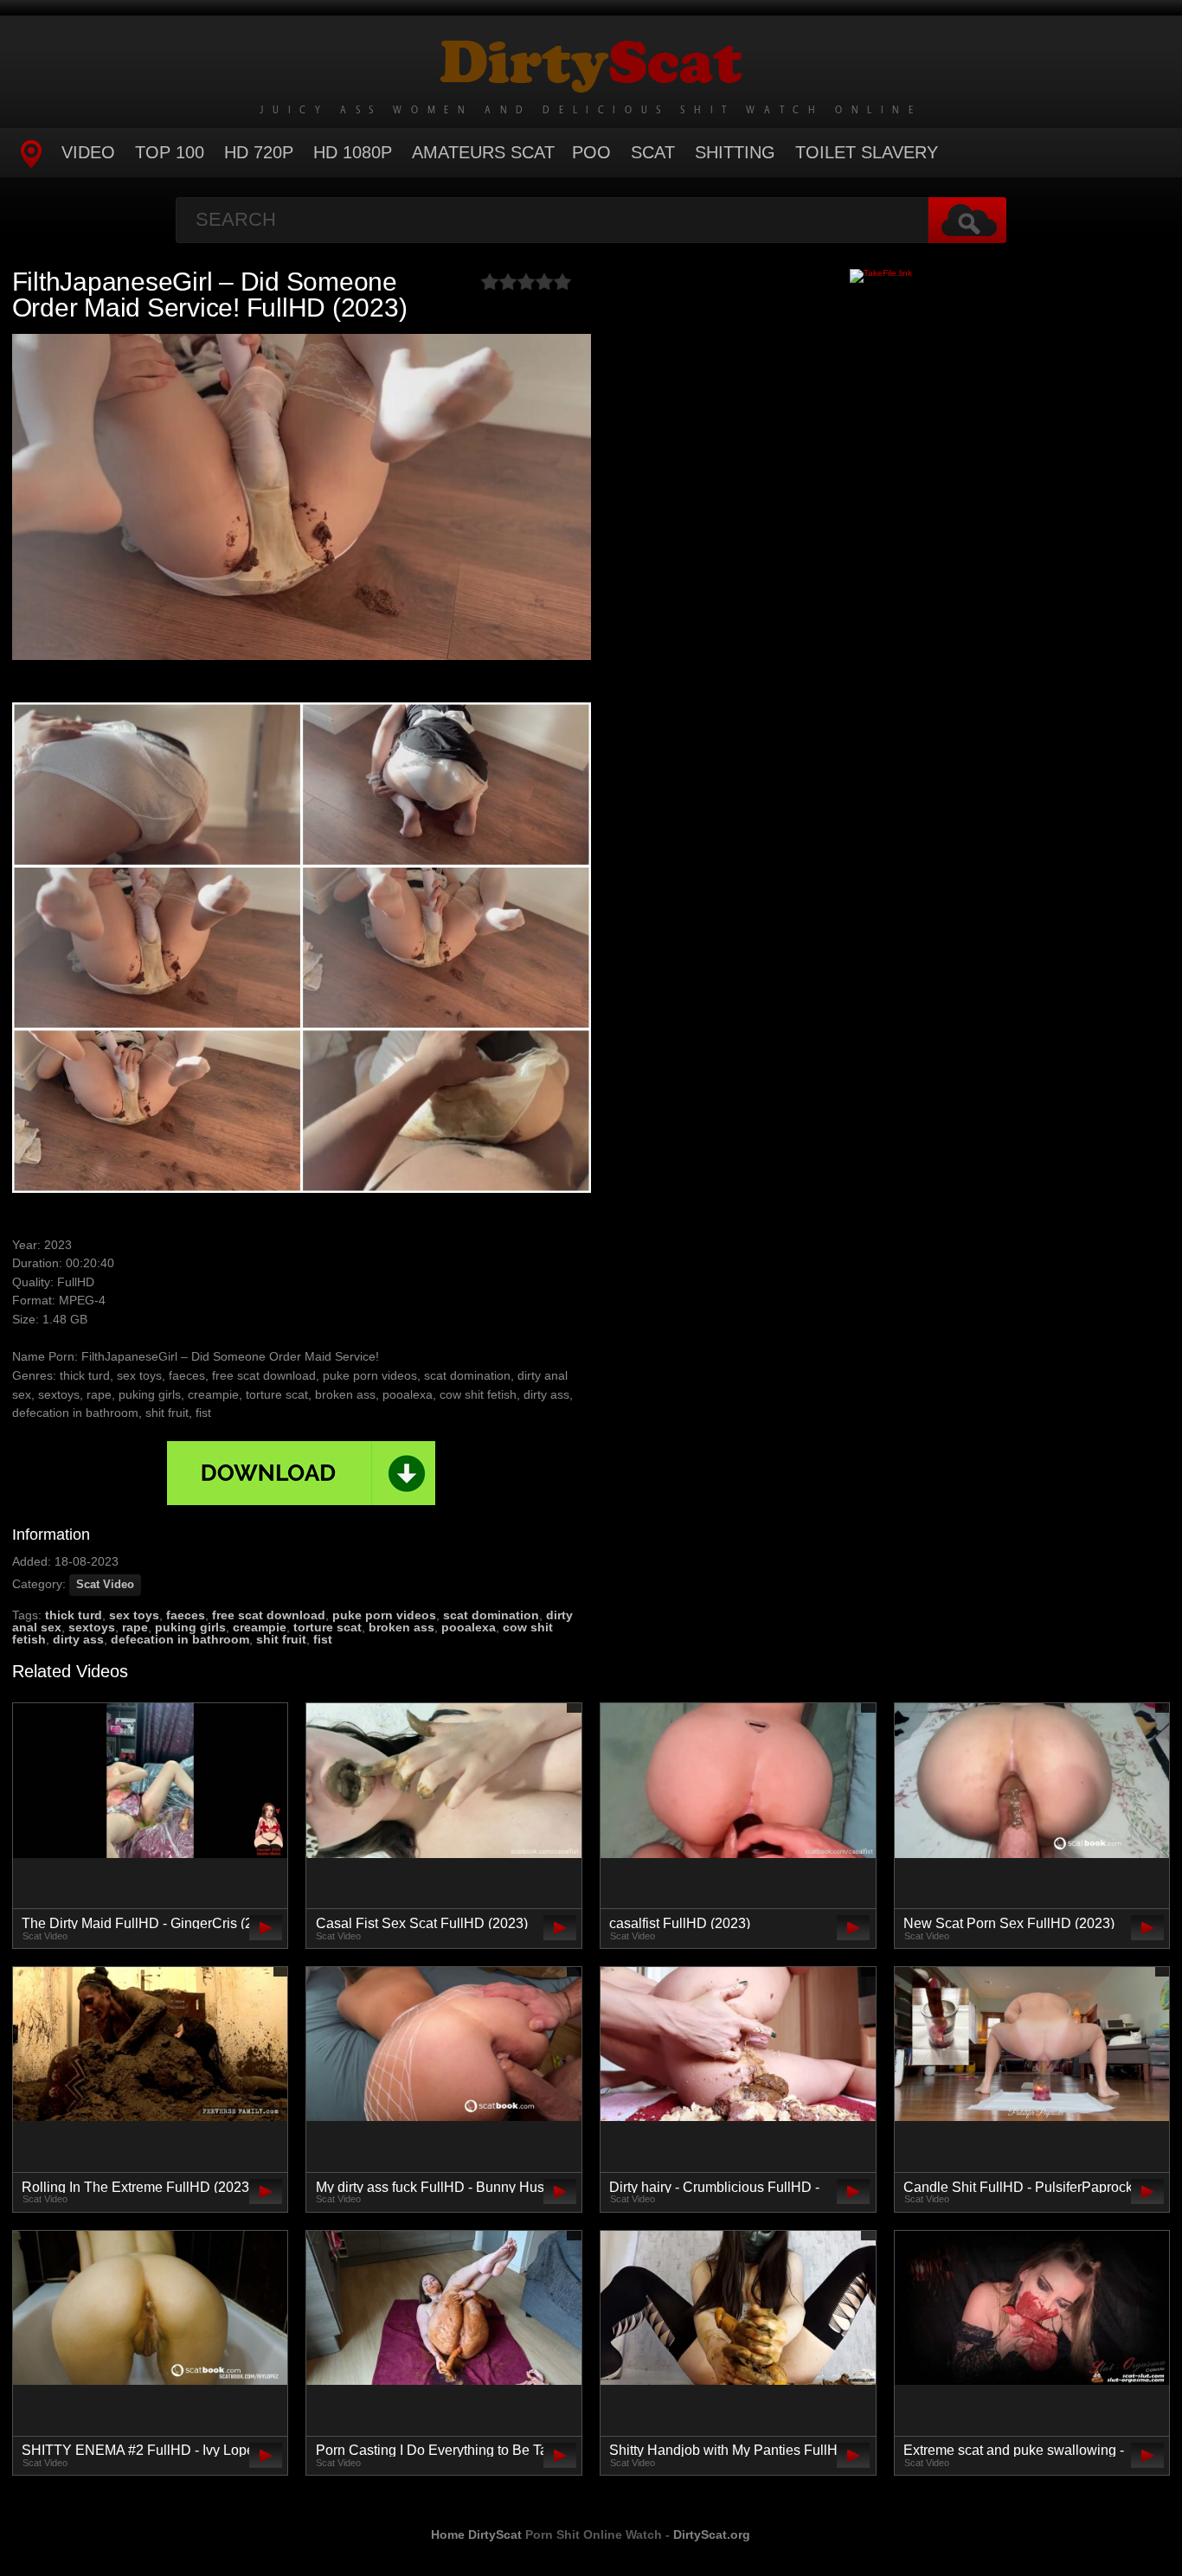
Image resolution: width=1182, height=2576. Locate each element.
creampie (260, 1627)
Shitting (735, 152)
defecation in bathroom (180, 1639)
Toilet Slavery (867, 152)
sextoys (92, 1627)
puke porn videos (384, 1615)
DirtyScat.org (712, 2534)
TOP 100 (170, 152)
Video (88, 152)
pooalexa (469, 1627)
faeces (186, 1615)
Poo (591, 152)
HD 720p (259, 152)
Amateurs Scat (483, 152)
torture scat (328, 1627)
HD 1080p (353, 152)
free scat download (269, 1615)
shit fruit (281, 1639)
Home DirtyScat (476, 2534)
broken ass (401, 1627)
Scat (653, 152)
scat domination (491, 1615)
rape (135, 1627)
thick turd (74, 1615)
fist (323, 1639)
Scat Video (105, 1585)
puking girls (190, 1627)
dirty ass (78, 1639)
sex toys (134, 1615)
